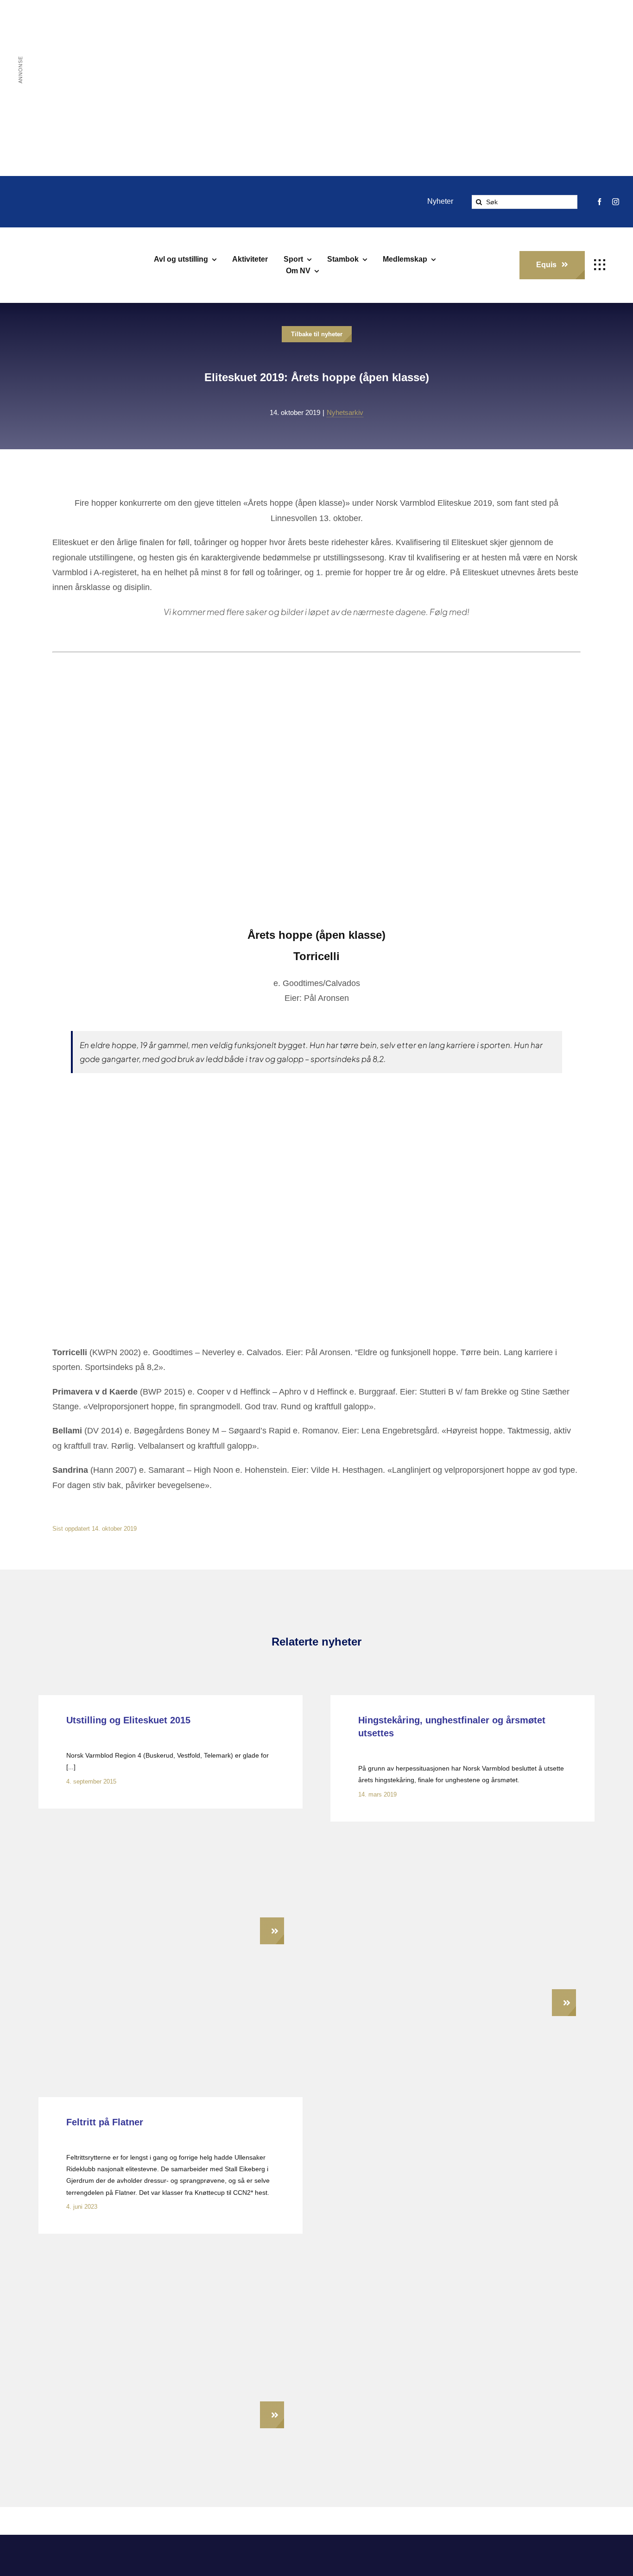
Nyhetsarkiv (345, 412)
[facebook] (599, 202)
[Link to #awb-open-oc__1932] (600, 265)
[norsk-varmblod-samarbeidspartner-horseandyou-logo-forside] (533, 2557)
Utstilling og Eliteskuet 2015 (128, 1720)
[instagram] (616, 202)
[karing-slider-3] (462, 1835)
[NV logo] (42, 250)
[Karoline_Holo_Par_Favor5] (171, 2247)
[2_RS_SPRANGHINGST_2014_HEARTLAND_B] (131, 1822)
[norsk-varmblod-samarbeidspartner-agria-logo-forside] (100, 2566)
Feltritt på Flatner (105, 2122)
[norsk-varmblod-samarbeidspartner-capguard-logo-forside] (389, 2564)
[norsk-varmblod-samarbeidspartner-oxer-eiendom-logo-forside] (244, 2561)
